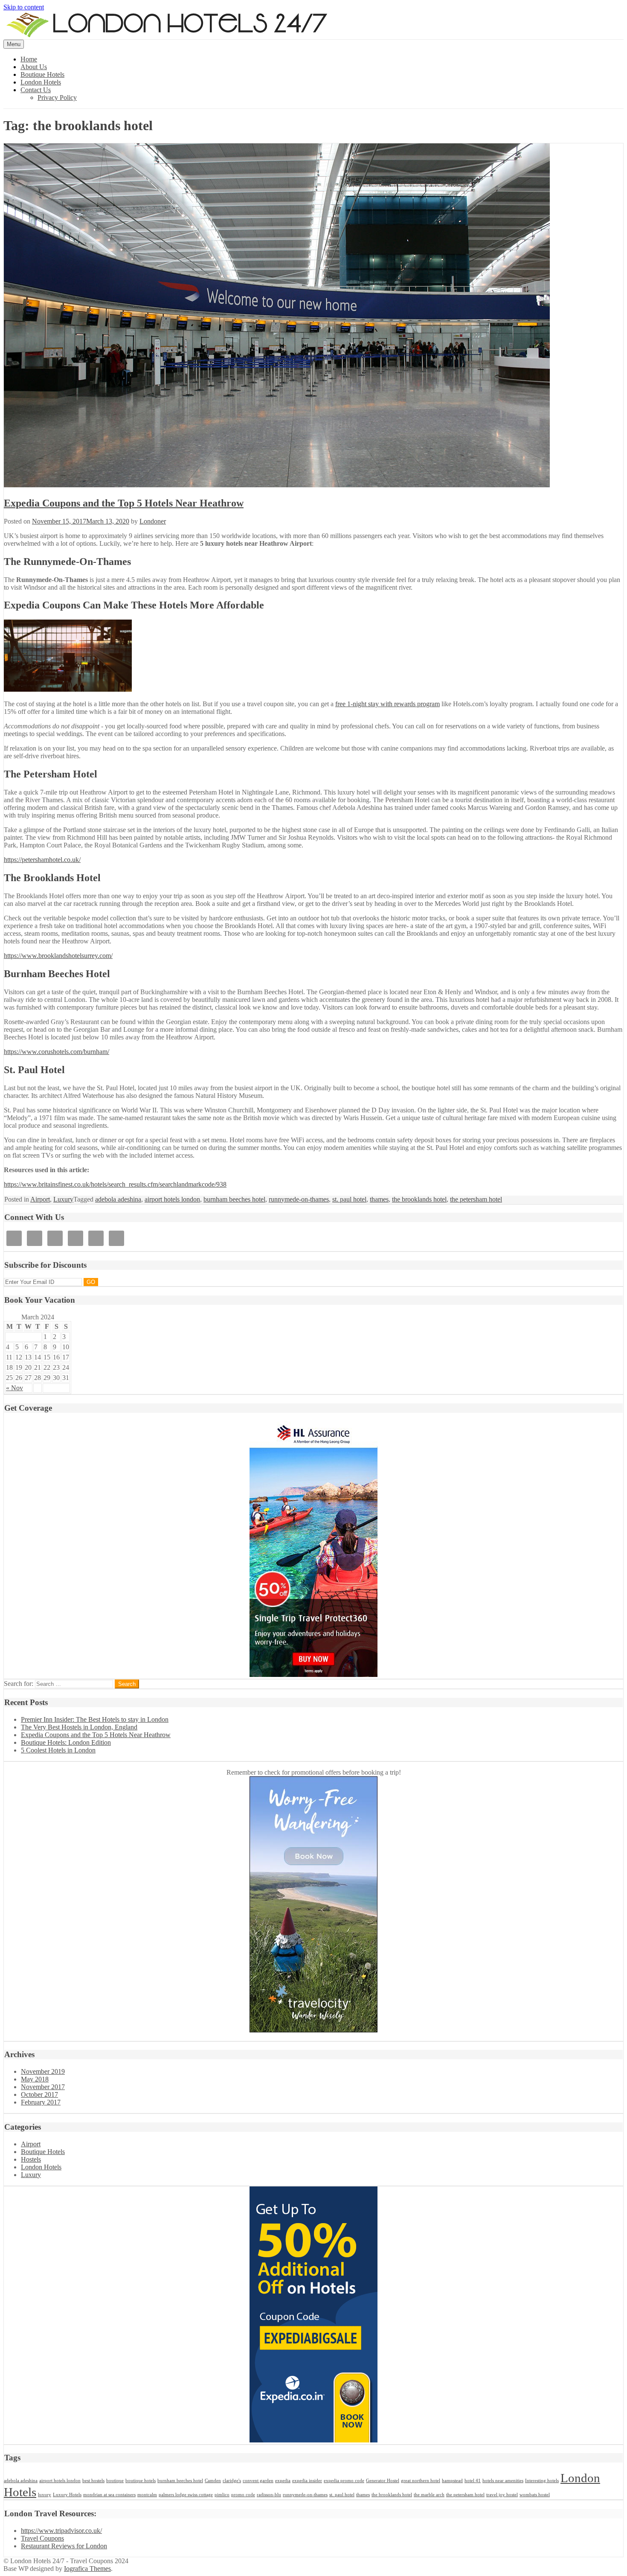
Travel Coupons (42, 2538)
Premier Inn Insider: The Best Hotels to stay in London (95, 1719)
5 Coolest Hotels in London (58, 1750)
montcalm (147, 2495)
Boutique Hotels (42, 74)
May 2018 (35, 2079)
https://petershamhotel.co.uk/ (42, 860)
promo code (243, 2495)
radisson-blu (269, 2495)
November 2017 (43, 2087)
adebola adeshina (118, 1199)
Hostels (31, 2159)
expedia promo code (344, 2481)
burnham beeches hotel (234, 1199)
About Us (34, 67)
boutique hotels (141, 2481)
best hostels (93, 2481)
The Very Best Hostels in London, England (79, 1727)
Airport (40, 1199)
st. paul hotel (349, 1199)
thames (379, 1199)
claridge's (232, 2481)
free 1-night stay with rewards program (388, 704)
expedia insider (307, 2481)
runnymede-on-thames (299, 1199)
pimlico (222, 2495)
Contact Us (36, 90)
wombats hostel (535, 2495)
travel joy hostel (502, 2495)
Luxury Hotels (67, 2495)
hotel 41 (473, 2481)
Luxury (63, 1199)
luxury (45, 2495)
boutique (115, 2481)
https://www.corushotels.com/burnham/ (57, 1052)
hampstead (452, 2481)
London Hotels (41, 82)
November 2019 (43, 2071)
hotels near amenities (503, 2481)
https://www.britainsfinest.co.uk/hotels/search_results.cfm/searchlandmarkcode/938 (115, 1184)
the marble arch (429, 2495)
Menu (14, 44)
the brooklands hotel (419, 1199)
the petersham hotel (476, 1199)
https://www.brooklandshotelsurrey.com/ (58, 956)
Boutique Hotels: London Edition (66, 1742)
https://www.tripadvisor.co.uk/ (61, 2531)
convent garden (258, 2481)
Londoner (153, 521)
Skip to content (24, 7)
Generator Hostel (383, 2481)
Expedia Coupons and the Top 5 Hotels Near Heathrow (124, 503)
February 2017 (41, 2102)
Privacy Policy (57, 98)
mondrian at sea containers (109, 2495)
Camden (213, 2481)
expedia (283, 2481)
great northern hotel (421, 2481)
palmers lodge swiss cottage (186, 2495)
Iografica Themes (87, 2569)
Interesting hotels (542, 2481)
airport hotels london (172, 1199)
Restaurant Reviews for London (64, 2546)
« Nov (15, 1388)
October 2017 (39, 2094)
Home (29, 59)
